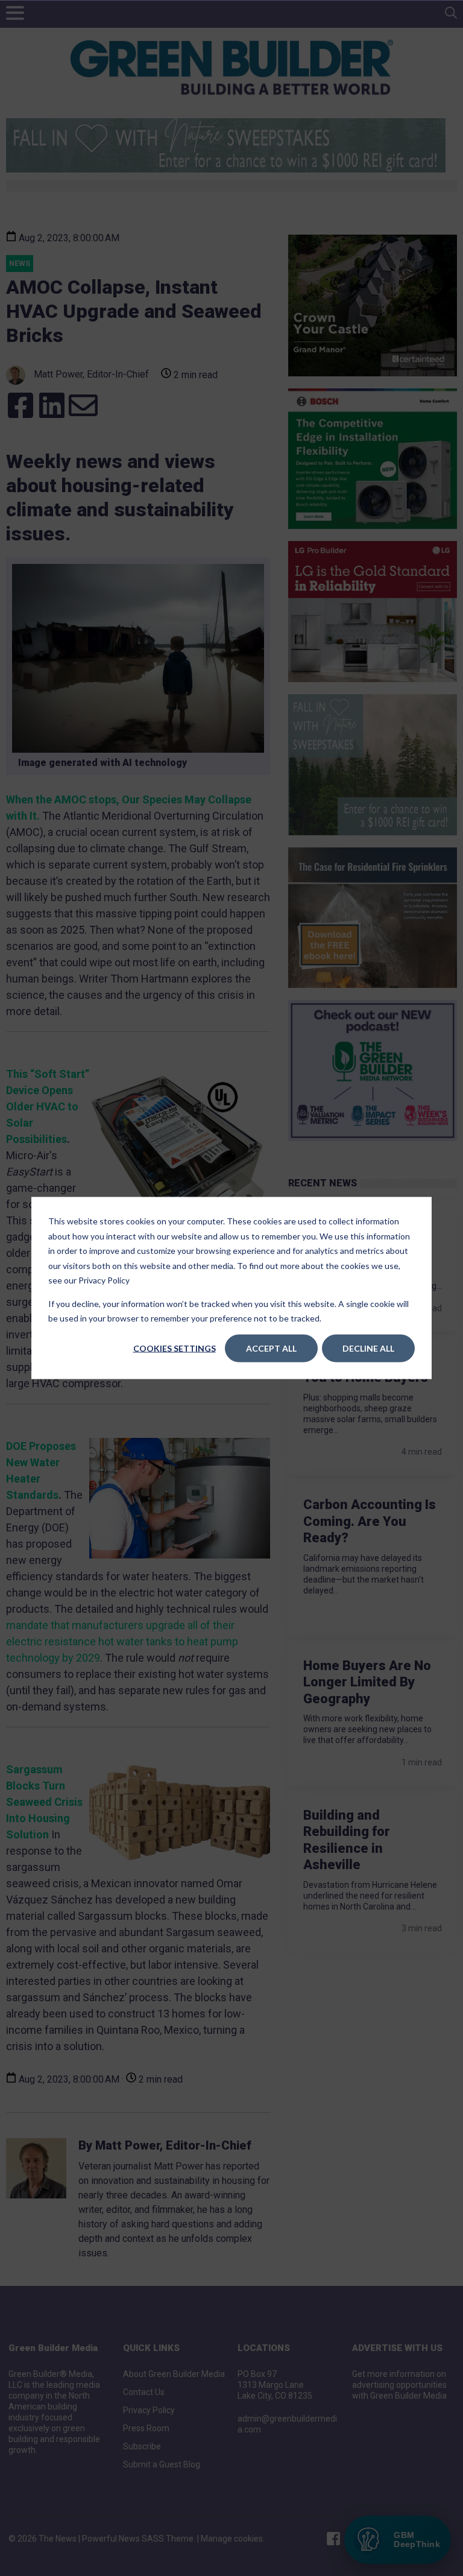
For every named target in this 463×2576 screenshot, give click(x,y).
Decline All (368, 1348)
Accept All (271, 1348)
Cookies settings (175, 1348)
